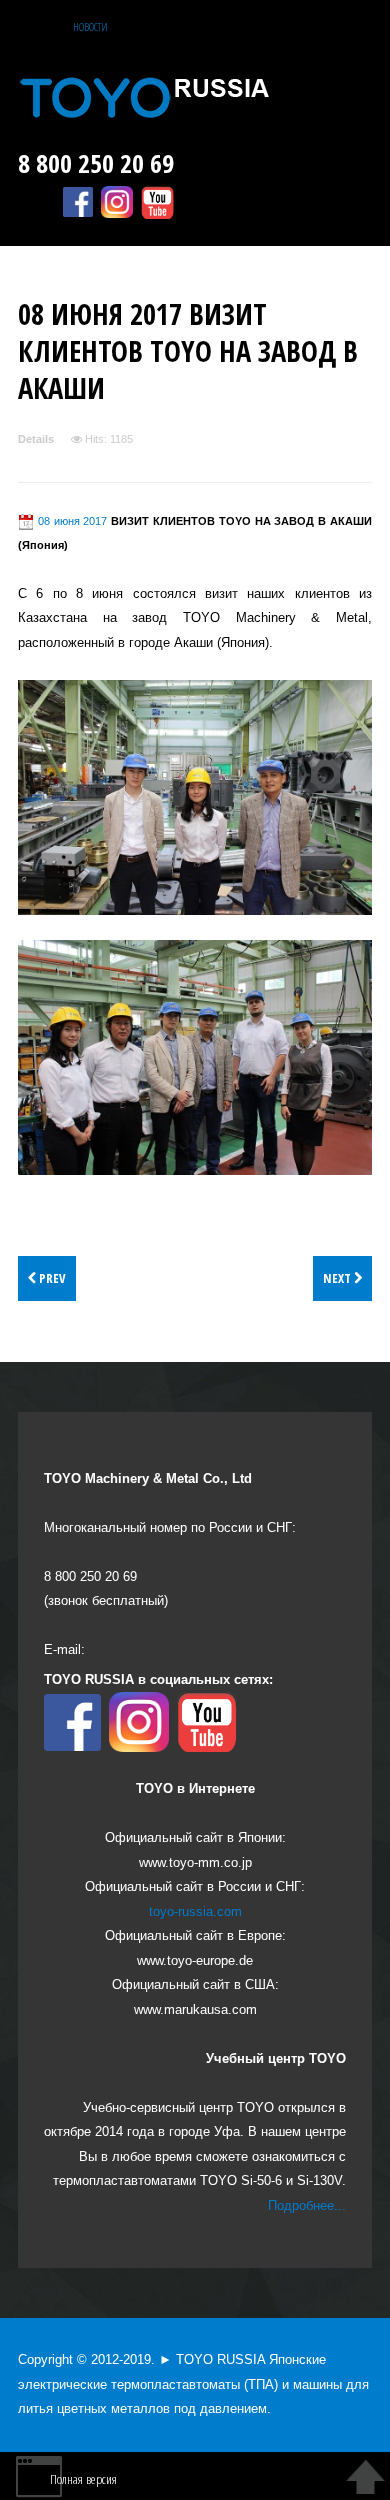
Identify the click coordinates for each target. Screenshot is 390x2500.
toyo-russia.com (195, 1911)
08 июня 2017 (73, 521)
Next (338, 1278)
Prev (51, 1278)
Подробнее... (307, 2205)
